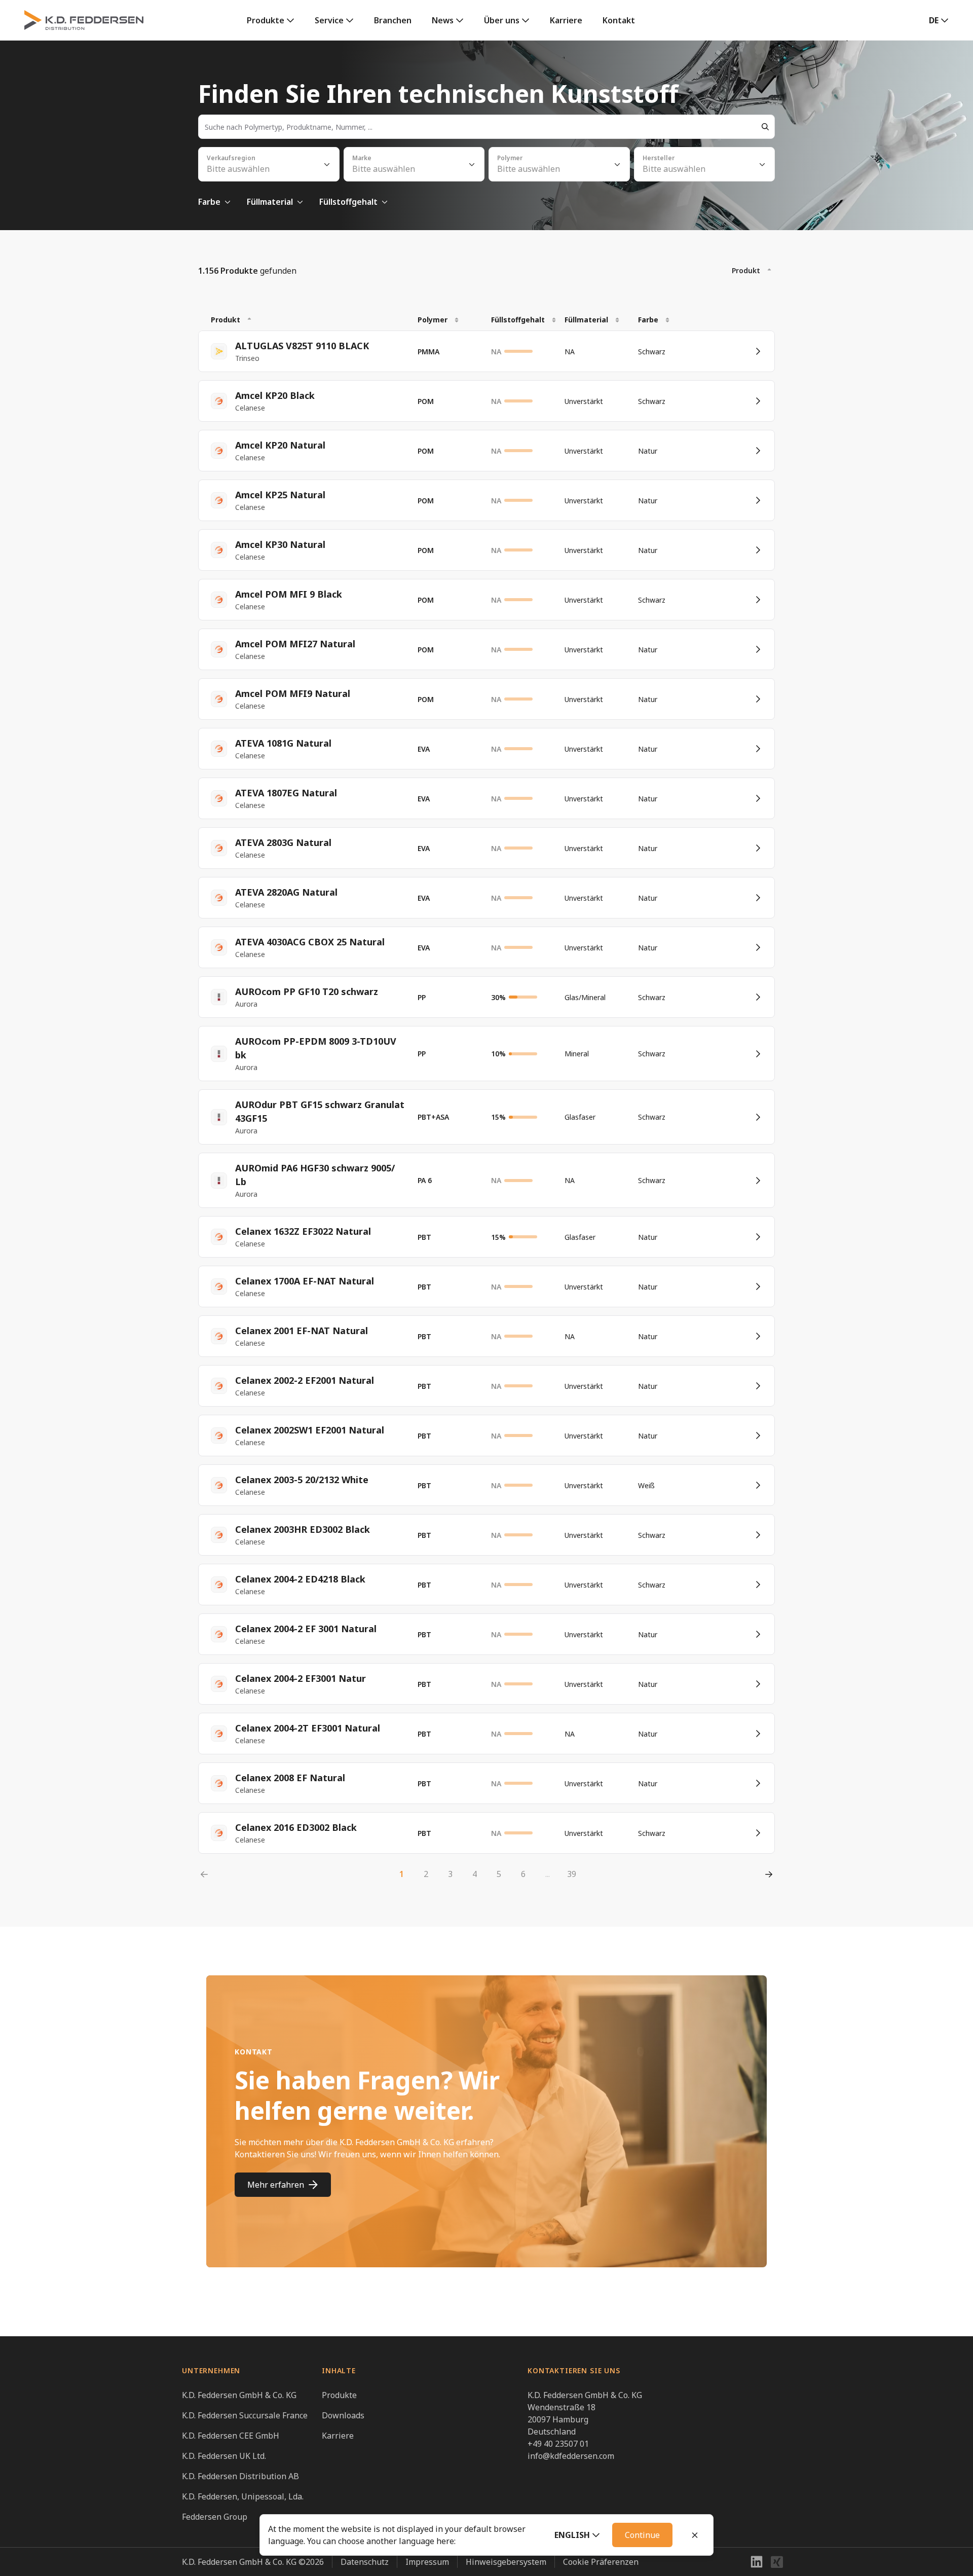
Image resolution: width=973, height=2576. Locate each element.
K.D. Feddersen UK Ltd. (224, 2456)
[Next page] (769, 1874)
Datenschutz (365, 2562)
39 (572, 1874)
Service (329, 20)
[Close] (695, 2535)
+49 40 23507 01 (558, 2444)
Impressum (427, 2562)
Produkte (266, 20)
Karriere (566, 20)
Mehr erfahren (276, 2185)
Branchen (393, 20)
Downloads (343, 2415)
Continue (642, 2535)
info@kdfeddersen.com (571, 2456)
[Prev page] (204, 1874)
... (548, 1874)
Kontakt (619, 20)
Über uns (502, 20)
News (443, 20)
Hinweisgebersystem (506, 2562)
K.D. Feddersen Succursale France (245, 2415)
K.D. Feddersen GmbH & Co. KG (239, 2395)
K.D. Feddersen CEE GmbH (231, 2436)
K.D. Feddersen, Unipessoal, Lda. (243, 2496)
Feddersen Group (215, 2517)
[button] (577, 2535)
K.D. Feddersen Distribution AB (240, 2476)
